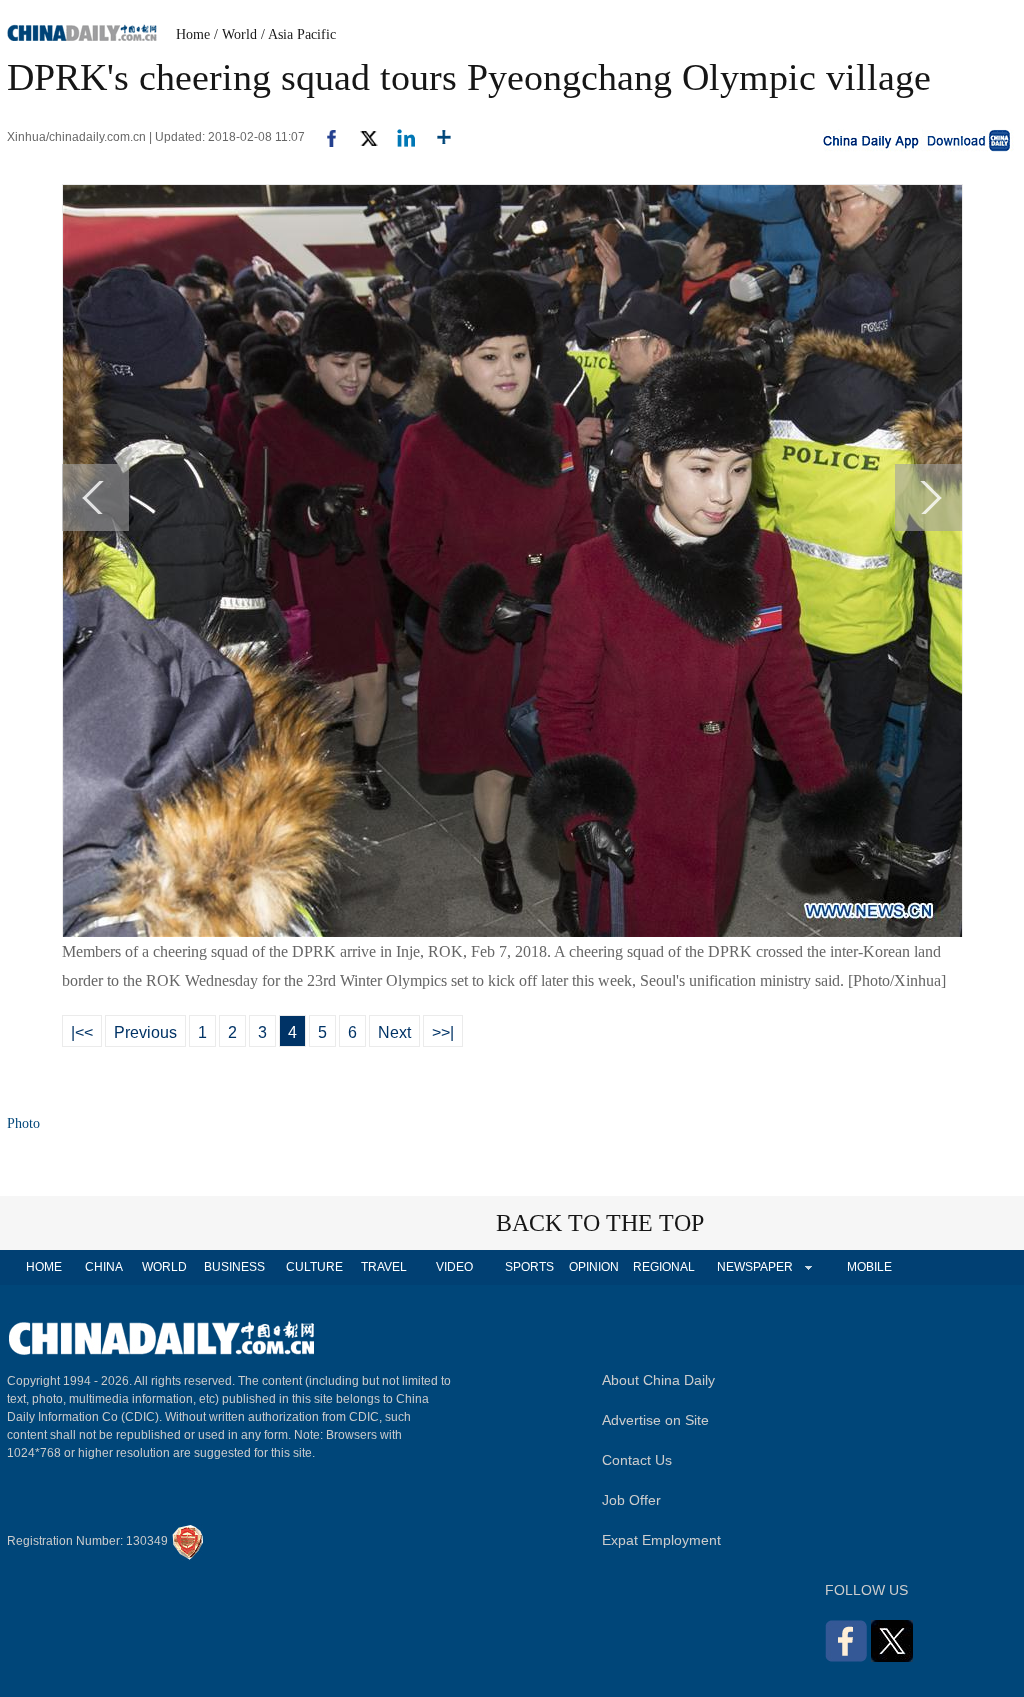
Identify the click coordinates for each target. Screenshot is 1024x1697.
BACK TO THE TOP (600, 1223)
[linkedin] (398, 137)
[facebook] (324, 137)
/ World (235, 34)
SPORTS (529, 1267)
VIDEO (454, 1267)
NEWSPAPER (754, 1267)
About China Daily (658, 1380)
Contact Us (637, 1460)
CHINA (104, 1267)
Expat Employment (661, 1540)
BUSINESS (234, 1267)
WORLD (164, 1267)
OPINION (594, 1267)
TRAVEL (384, 1267)
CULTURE (314, 1267)
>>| (443, 1032)
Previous (145, 1032)
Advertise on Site (655, 1420)
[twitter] (360, 137)
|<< (82, 1032)
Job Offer (631, 1500)
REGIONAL (664, 1267)
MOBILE (869, 1267)
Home (193, 34)
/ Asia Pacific (298, 34)
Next (394, 1032)
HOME (44, 1267)
